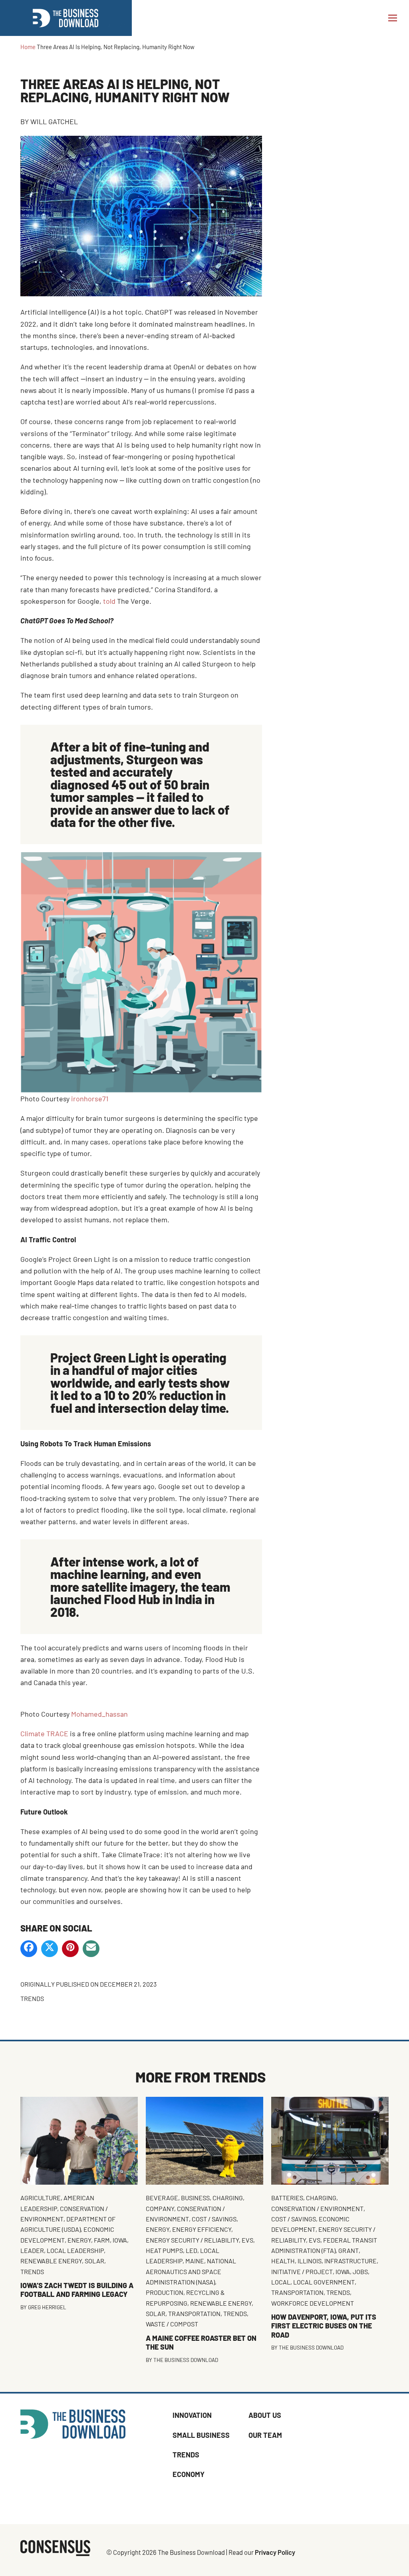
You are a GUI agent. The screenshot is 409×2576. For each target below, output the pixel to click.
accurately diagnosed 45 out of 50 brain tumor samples (130, 784)
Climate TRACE (44, 1733)
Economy (189, 2474)
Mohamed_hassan (99, 1714)
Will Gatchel (54, 121)
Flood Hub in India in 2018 (132, 1605)
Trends (32, 1998)
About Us (265, 2415)
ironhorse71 (90, 1099)
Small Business (201, 2435)
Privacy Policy (275, 2552)
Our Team (265, 2435)
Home (28, 47)
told (109, 601)
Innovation (192, 2415)
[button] (393, 18)
